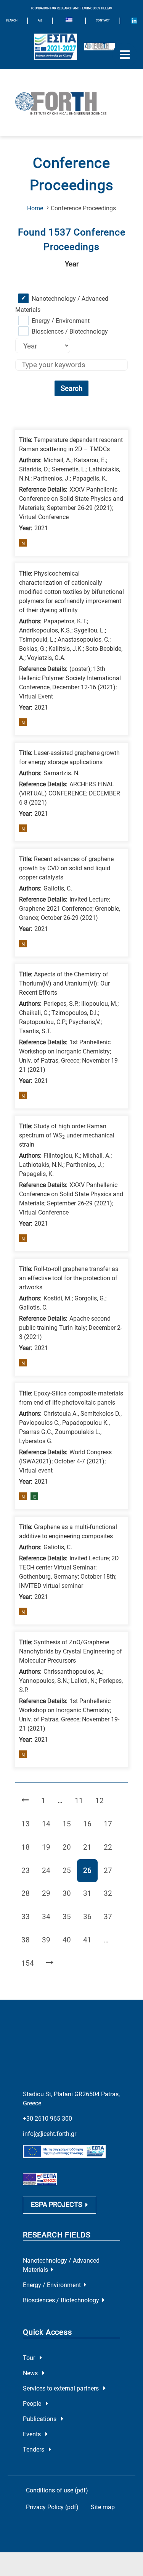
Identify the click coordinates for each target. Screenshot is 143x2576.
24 (49, 1870)
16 (90, 1824)
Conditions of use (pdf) (57, 2490)
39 (49, 1940)
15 (70, 1824)
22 (111, 1847)
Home (35, 208)
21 (90, 1847)
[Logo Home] (71, 103)
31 (90, 1893)
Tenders (34, 2449)
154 (29, 1963)
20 (70, 1847)
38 (28, 1940)
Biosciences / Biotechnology (70, 331)
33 (28, 1916)
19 (49, 1847)
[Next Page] (50, 1964)
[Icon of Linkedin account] (134, 21)
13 (28, 1824)
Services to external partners (62, 2388)
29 (49, 1893)
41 (90, 1940)
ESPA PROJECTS (57, 2205)
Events (33, 2434)
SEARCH (12, 20)
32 (111, 1893)
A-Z (40, 20)
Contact (103, 20)
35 (70, 1916)
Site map (103, 2507)
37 (111, 1916)
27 (111, 1870)
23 (28, 1870)
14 (49, 1824)
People (33, 2404)
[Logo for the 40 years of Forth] (100, 47)
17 (111, 1824)
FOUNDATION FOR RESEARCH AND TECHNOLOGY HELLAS (71, 8)
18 (28, 1847)
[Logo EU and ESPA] (56, 47)
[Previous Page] (25, 1801)
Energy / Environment (61, 321)
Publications (40, 2419)
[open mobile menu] (125, 55)
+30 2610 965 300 (47, 2119)
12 (102, 1800)
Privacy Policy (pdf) (52, 2507)
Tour (30, 2358)
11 (82, 1800)
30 (70, 1893)
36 (90, 1916)
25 (70, 1870)
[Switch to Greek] (69, 21)
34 (49, 1916)
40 (70, 1940)
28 (28, 1893)
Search (71, 388)
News (31, 2373)
